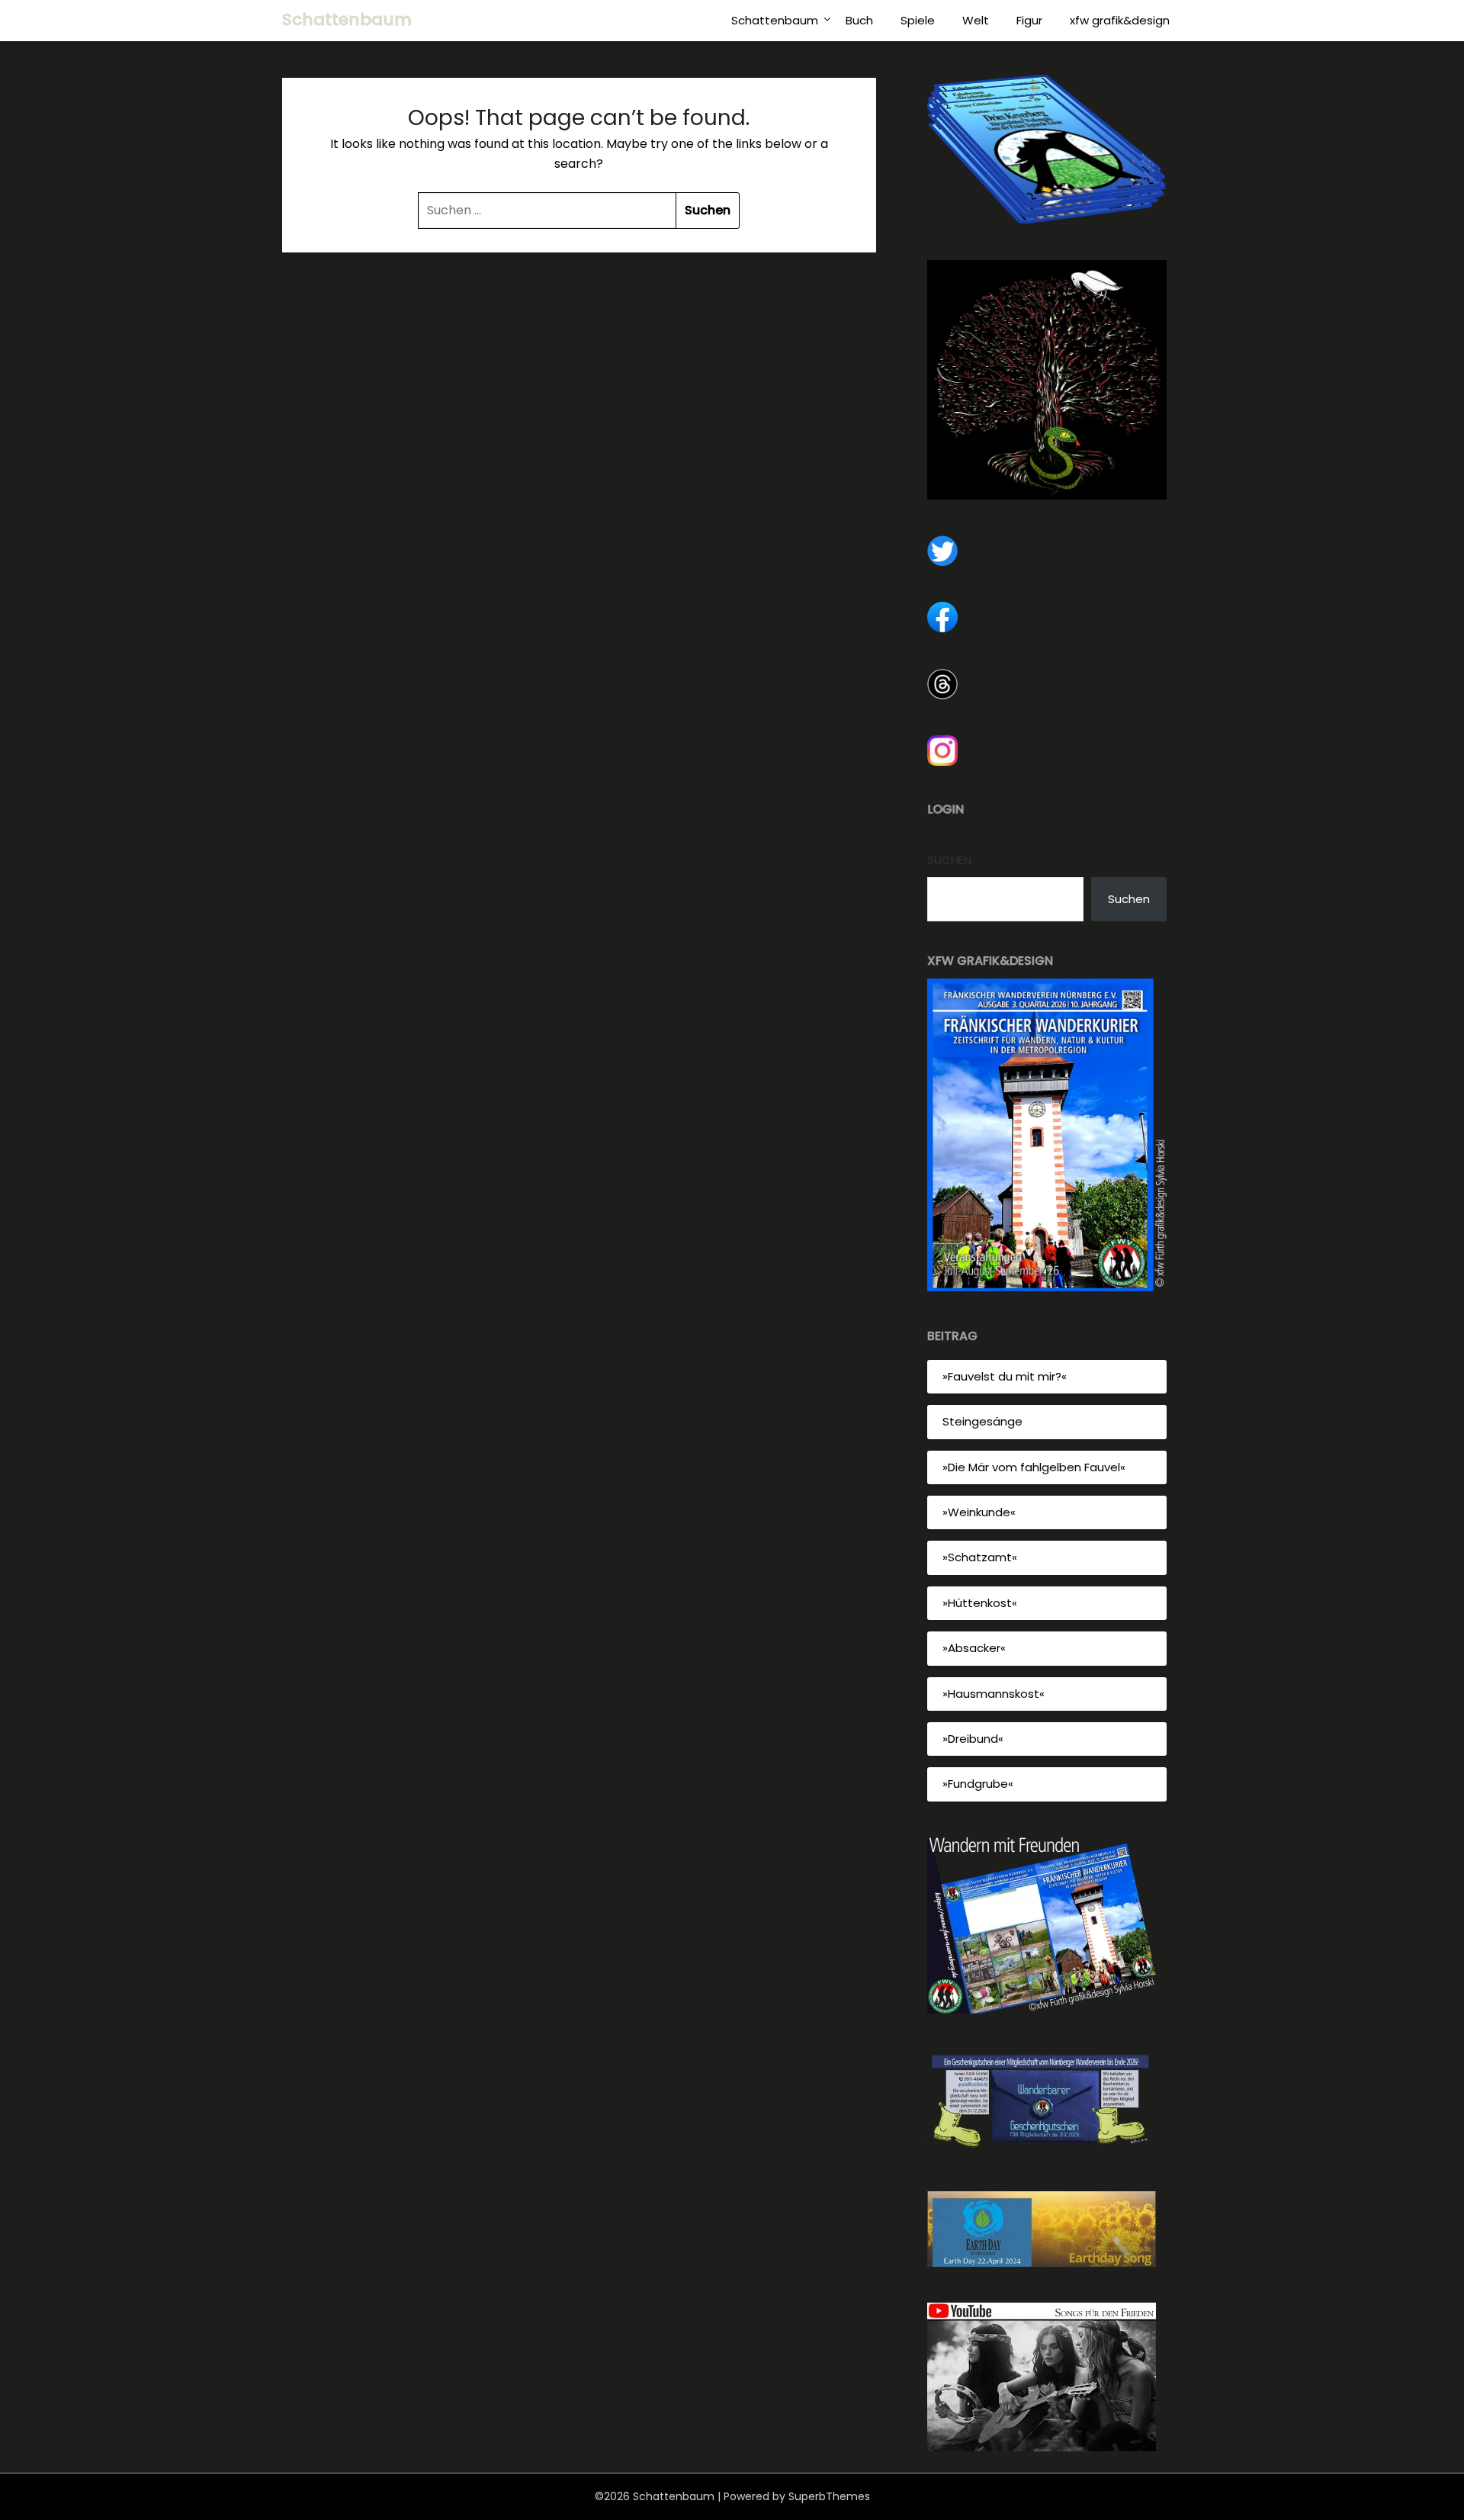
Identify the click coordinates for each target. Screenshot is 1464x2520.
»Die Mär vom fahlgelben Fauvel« (1034, 1467)
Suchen (949, 860)
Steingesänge (982, 1421)
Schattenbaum (347, 19)
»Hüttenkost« (980, 1603)
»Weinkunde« (979, 1512)
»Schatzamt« (980, 1557)
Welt (976, 20)
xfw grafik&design (1120, 20)
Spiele (918, 20)
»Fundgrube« (978, 1784)
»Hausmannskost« (994, 1694)
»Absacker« (974, 1648)
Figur (1029, 20)
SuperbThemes (829, 2496)
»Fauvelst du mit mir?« (1005, 1376)
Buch (859, 20)
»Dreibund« (973, 1739)
